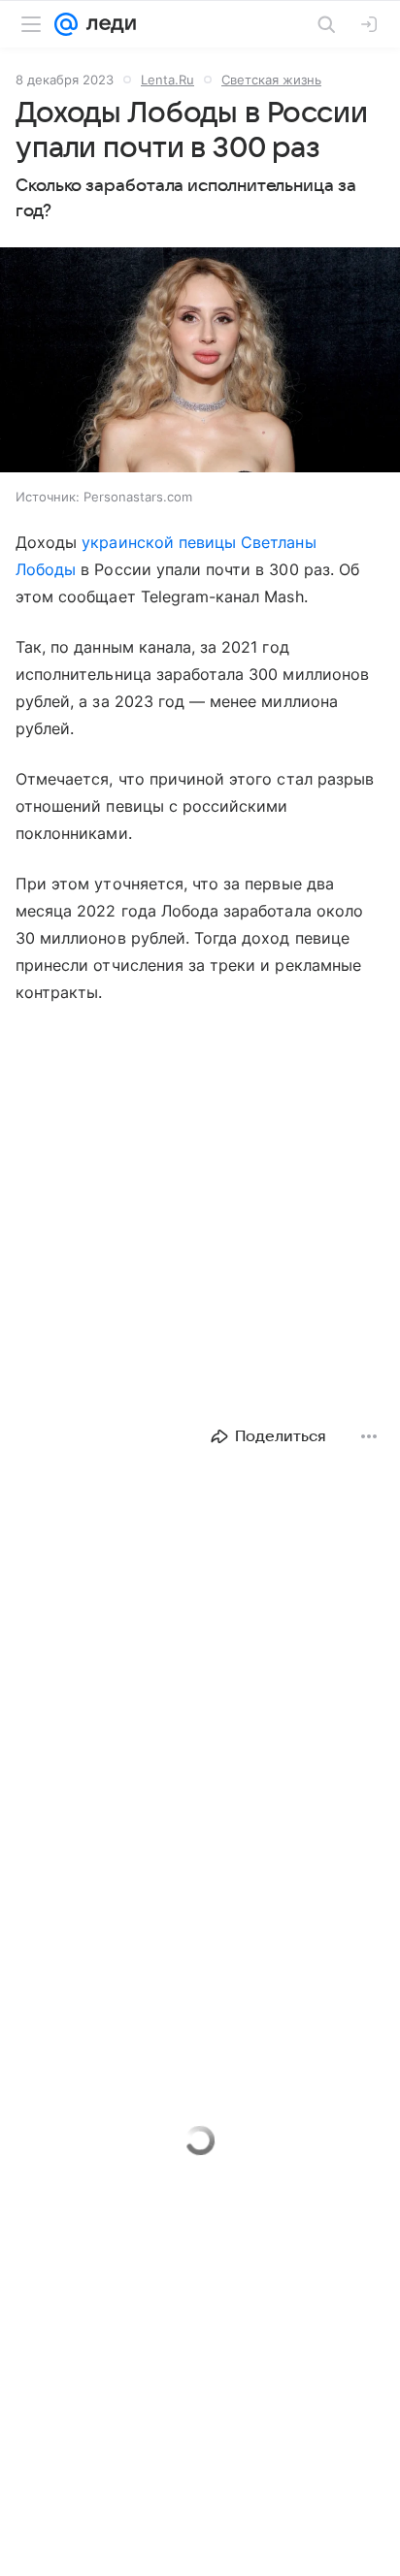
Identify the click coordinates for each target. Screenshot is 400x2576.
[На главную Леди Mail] (107, 24)
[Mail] (66, 24)
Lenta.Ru (167, 80)
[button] (200, 362)
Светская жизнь (271, 80)
